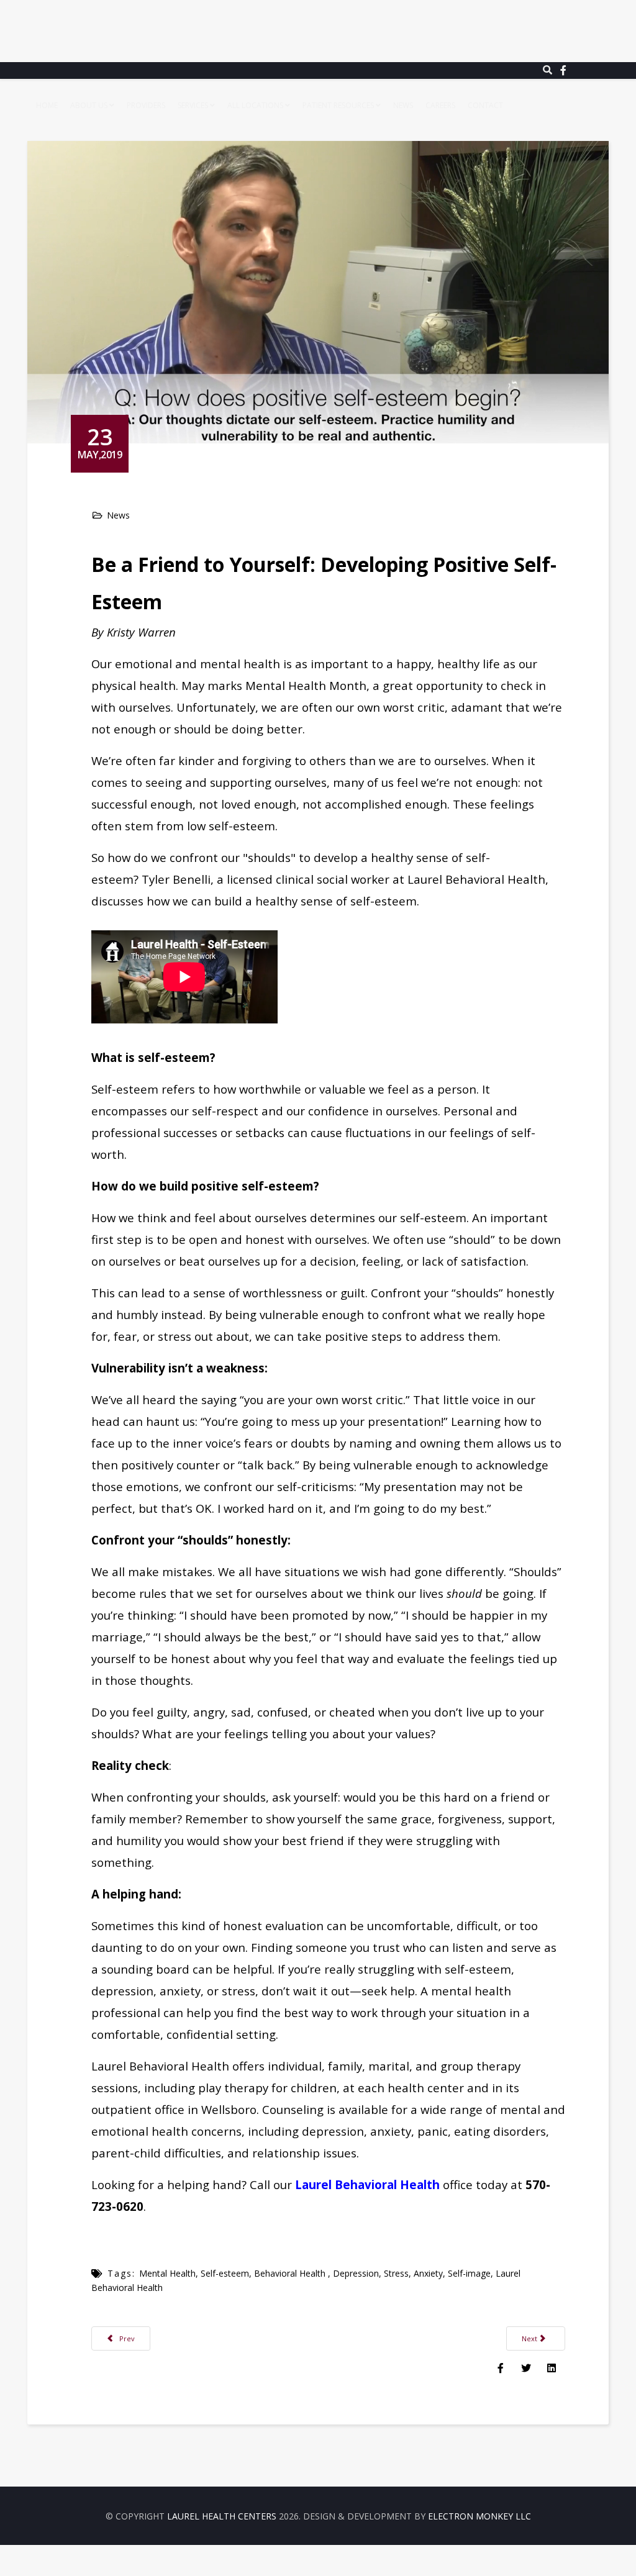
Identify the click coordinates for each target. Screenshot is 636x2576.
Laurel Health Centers (222, 2516)
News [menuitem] (403, 105)
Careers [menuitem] (440, 105)
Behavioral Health (291, 2273)
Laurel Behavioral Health (367, 2184)
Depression (356, 2273)
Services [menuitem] (193, 105)
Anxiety (428, 2273)
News (118, 515)
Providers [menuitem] (146, 105)
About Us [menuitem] (89, 105)
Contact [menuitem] (485, 105)
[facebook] (563, 70)
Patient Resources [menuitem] (339, 105)
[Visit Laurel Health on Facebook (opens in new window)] (501, 2367)
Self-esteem (225, 2273)
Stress (396, 2273)
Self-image (469, 2273)
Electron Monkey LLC (479, 2516)
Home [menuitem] (47, 105)
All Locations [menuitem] (255, 105)
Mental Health (167, 2273)
